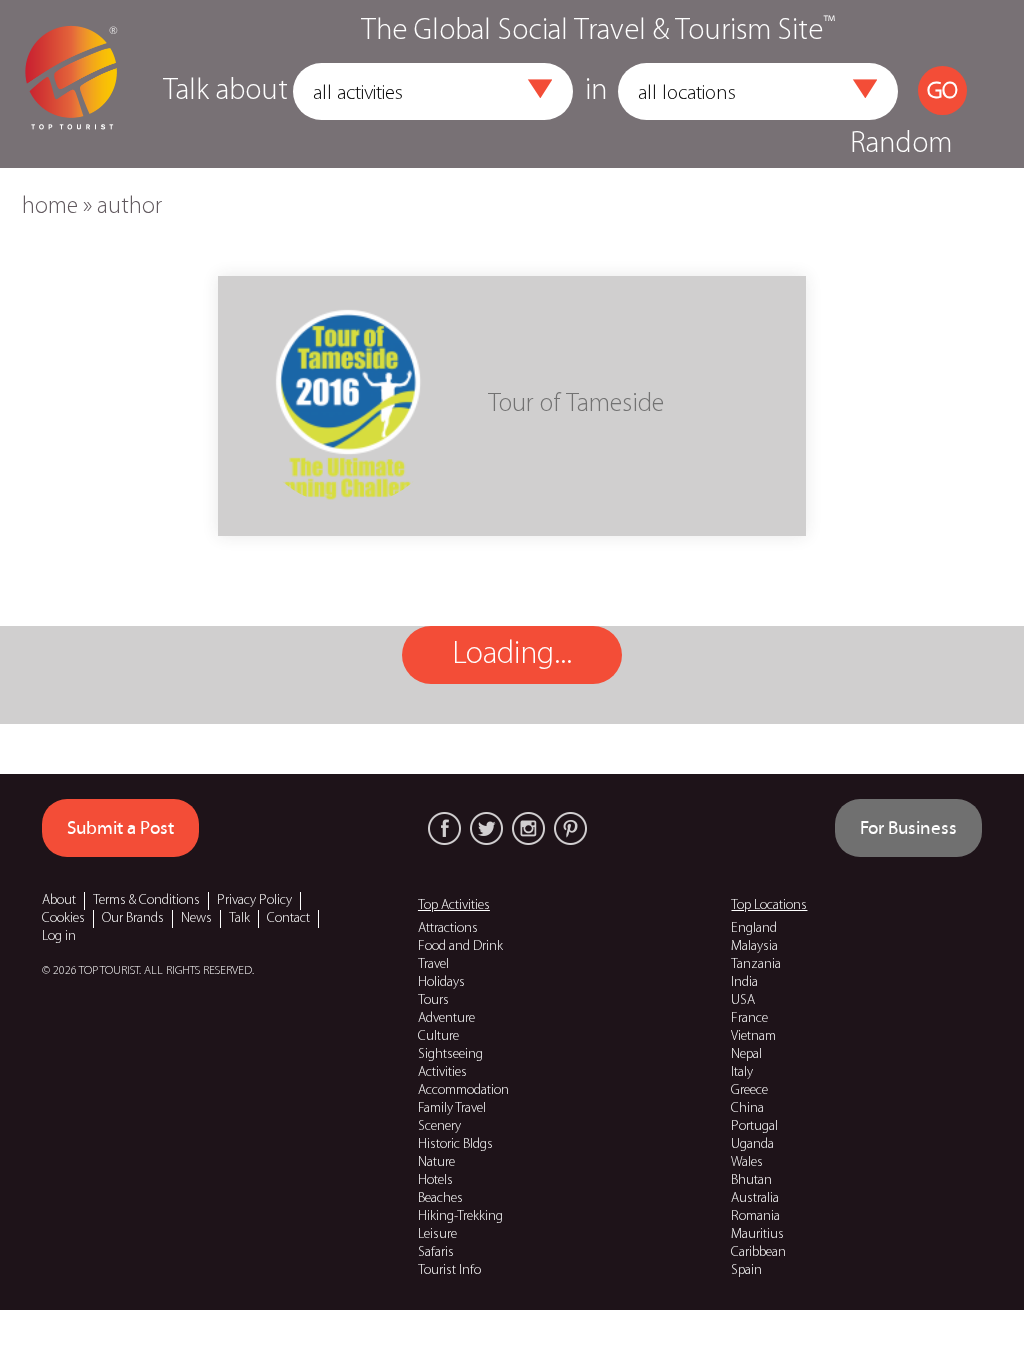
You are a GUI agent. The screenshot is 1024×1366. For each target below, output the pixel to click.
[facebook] (444, 828)
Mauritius (757, 1234)
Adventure (446, 1018)
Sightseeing (450, 1054)
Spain (746, 1270)
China (747, 1108)
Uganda (752, 1144)
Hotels (435, 1180)
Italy (742, 1072)
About (59, 900)
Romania (755, 1216)
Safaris (436, 1252)
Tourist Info (449, 1270)
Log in (59, 936)
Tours (433, 1000)
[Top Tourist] (71, 83)
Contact (288, 918)
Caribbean (758, 1252)
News (196, 918)
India (744, 982)
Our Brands (133, 918)
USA (743, 1000)
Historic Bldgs (455, 1144)
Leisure (437, 1234)
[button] (540, 89)
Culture (438, 1036)
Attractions (448, 928)
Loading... (512, 655)
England (754, 928)
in (596, 91)
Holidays (441, 982)
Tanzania (756, 964)
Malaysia (754, 946)
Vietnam (753, 1036)
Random (901, 144)
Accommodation (463, 1090)
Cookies (63, 918)
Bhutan (751, 1180)
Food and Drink (460, 946)
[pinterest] (570, 828)
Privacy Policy (254, 900)
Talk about (225, 91)
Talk (239, 918)
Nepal (746, 1054)
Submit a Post (120, 828)
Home (50, 207)
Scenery (439, 1126)
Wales (747, 1162)
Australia (755, 1198)
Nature (436, 1162)
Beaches (440, 1198)
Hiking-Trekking (460, 1216)
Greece (749, 1090)
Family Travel (452, 1108)
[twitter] (486, 828)
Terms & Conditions (146, 900)
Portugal (754, 1126)
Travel (433, 964)
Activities (442, 1072)
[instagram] (528, 828)
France (749, 1018)
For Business (908, 828)
